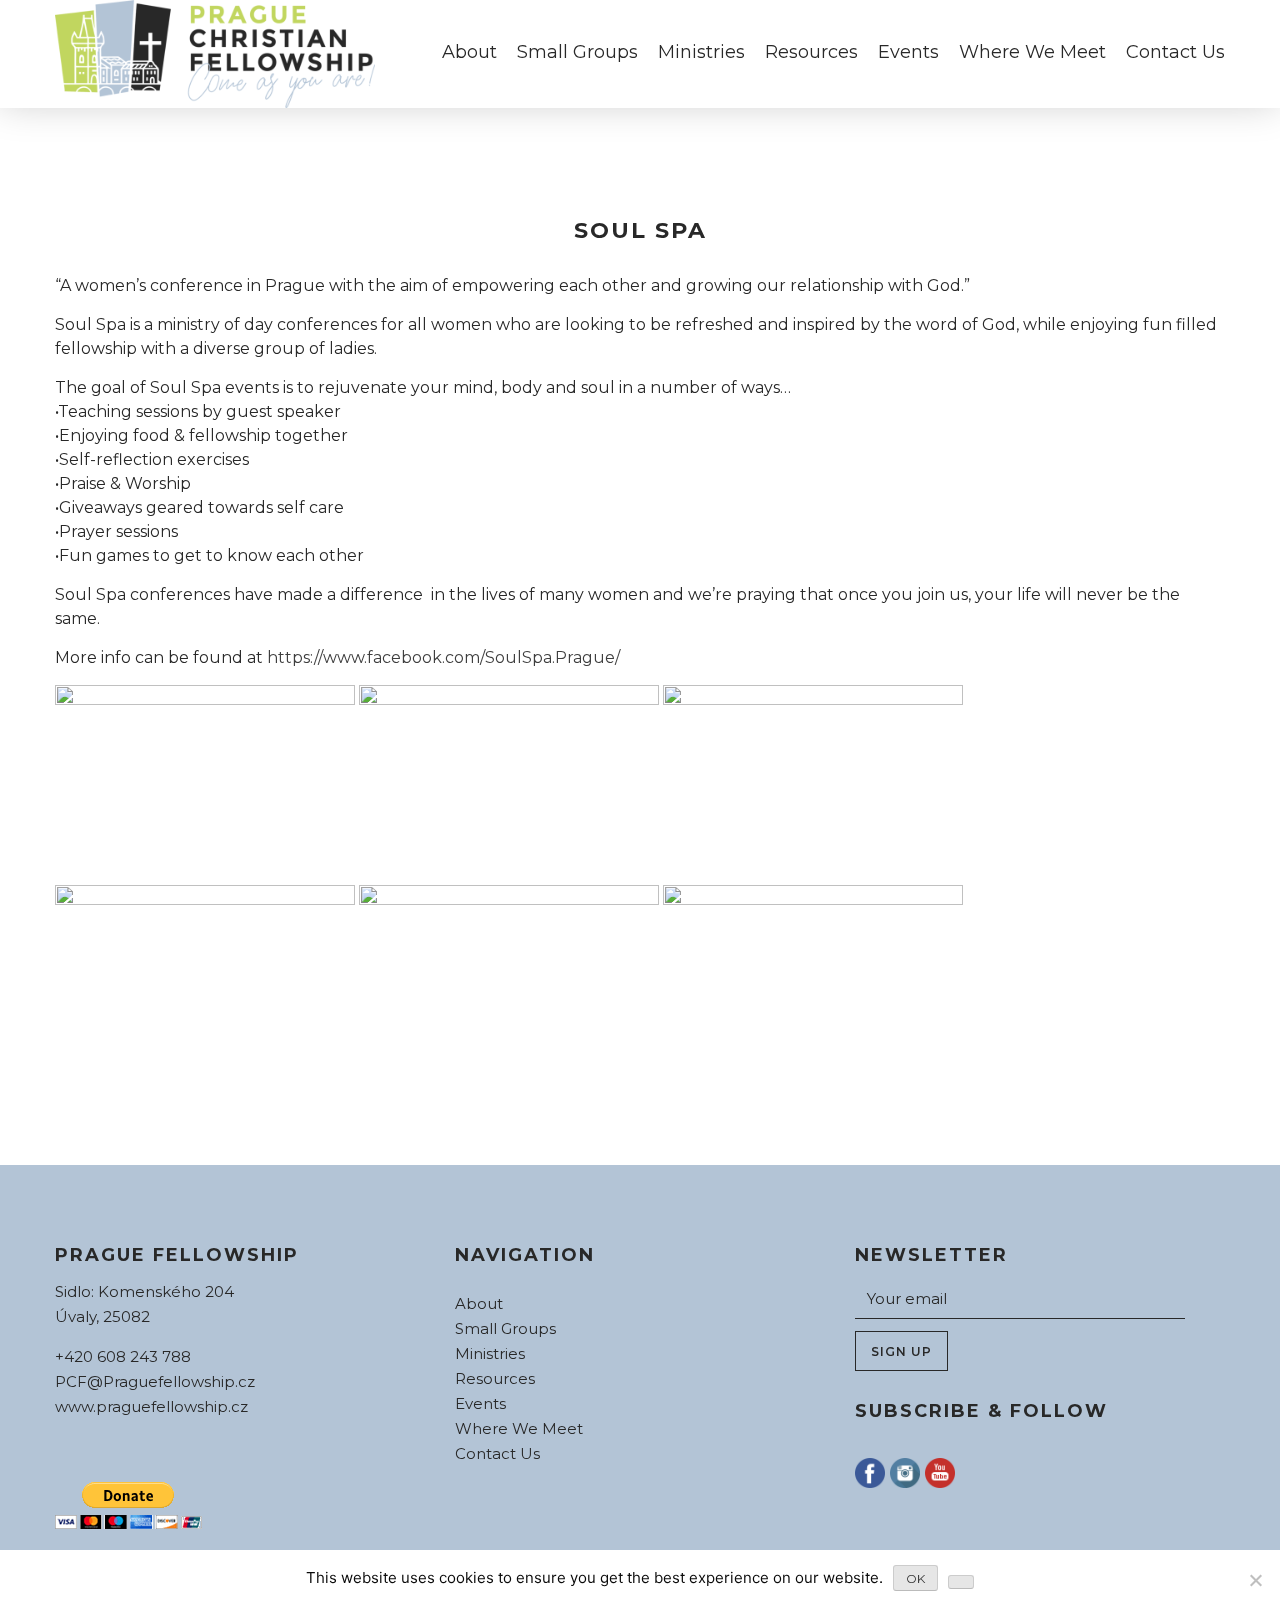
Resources (811, 52)
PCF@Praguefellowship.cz (155, 1381)
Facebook (870, 1473)
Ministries (701, 52)
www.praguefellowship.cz (151, 1406)
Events (908, 52)
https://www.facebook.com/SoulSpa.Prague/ (443, 657)
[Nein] (1255, 1580)
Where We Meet (1032, 52)
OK (915, 1578)
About (469, 52)
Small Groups (577, 52)
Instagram (905, 1473)
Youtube (940, 1473)
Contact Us (1175, 52)
